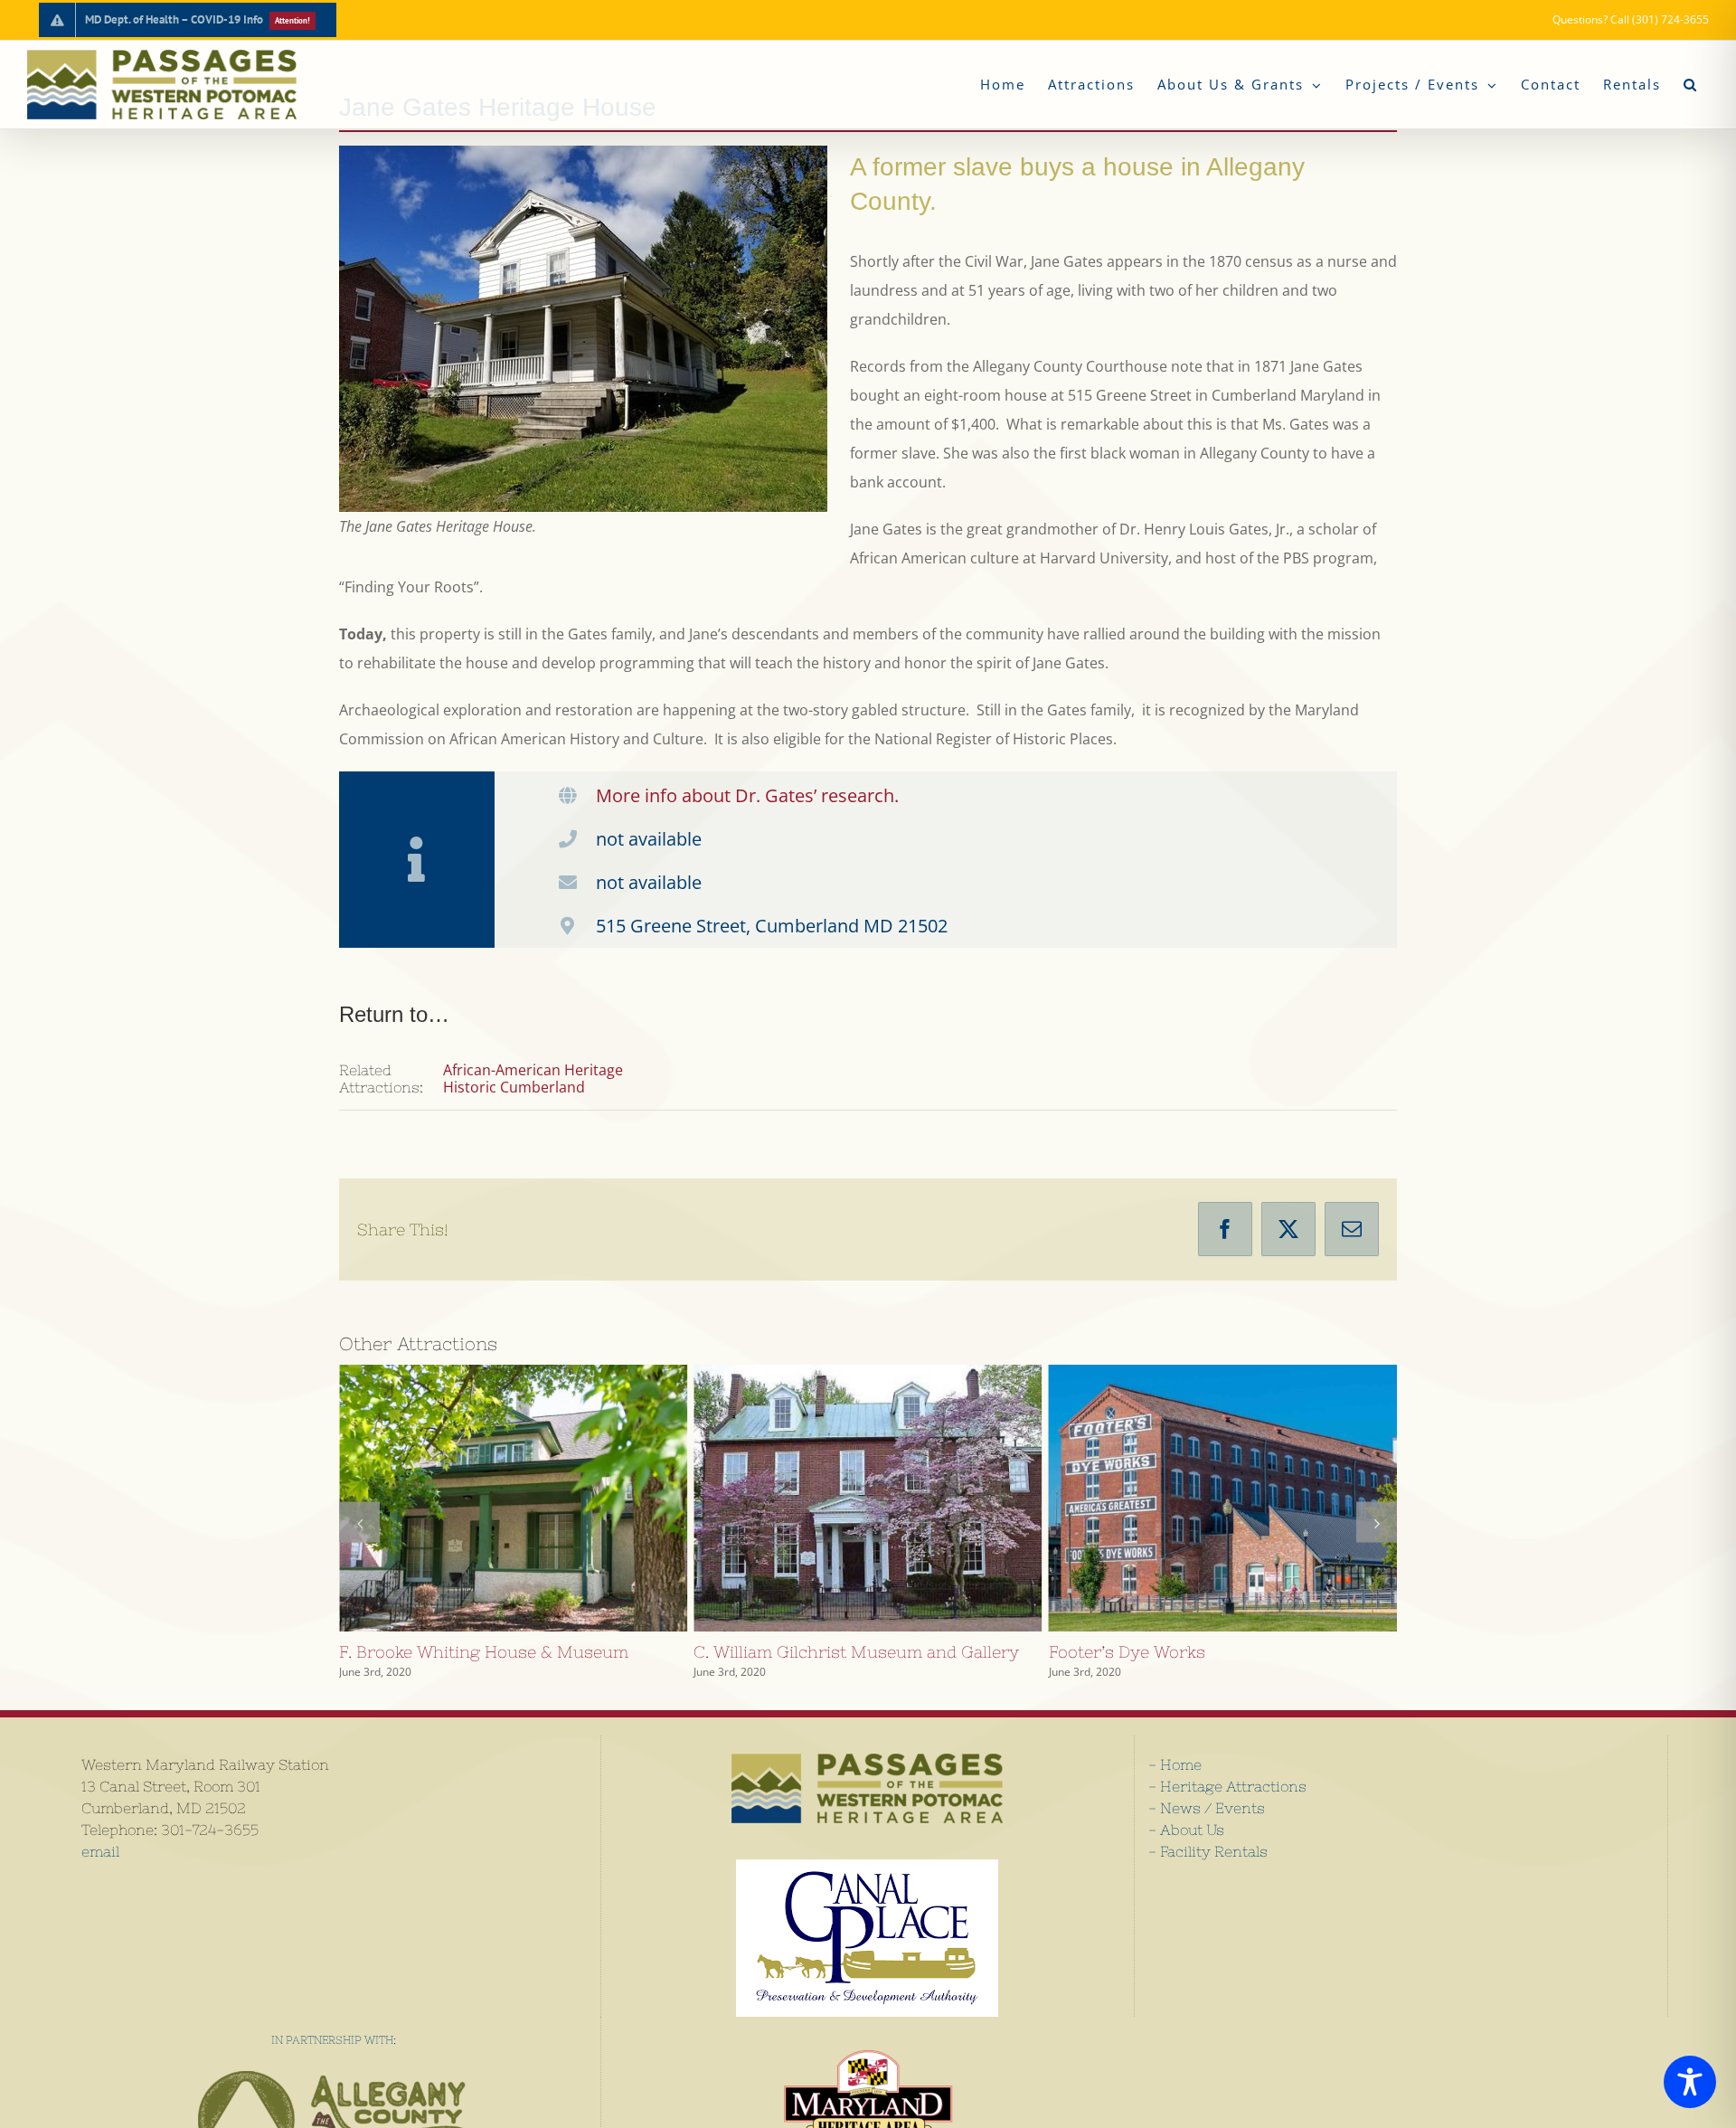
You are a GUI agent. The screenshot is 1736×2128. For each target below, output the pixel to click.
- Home (1175, 1764)
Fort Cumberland (1190, 1498)
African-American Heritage (533, 1070)
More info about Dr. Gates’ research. (747, 795)
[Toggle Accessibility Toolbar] (1690, 2082)
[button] (1690, 85)
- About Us (1186, 1830)
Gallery (546, 1498)
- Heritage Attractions (1227, 1786)
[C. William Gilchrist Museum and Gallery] (513, 1498)
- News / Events (1207, 1808)
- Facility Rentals (1208, 1851)
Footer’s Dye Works (835, 1498)
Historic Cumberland (514, 1087)
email (100, 1851)
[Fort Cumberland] (1223, 1498)
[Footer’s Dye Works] (868, 1498)
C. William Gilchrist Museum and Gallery (480, 1498)
